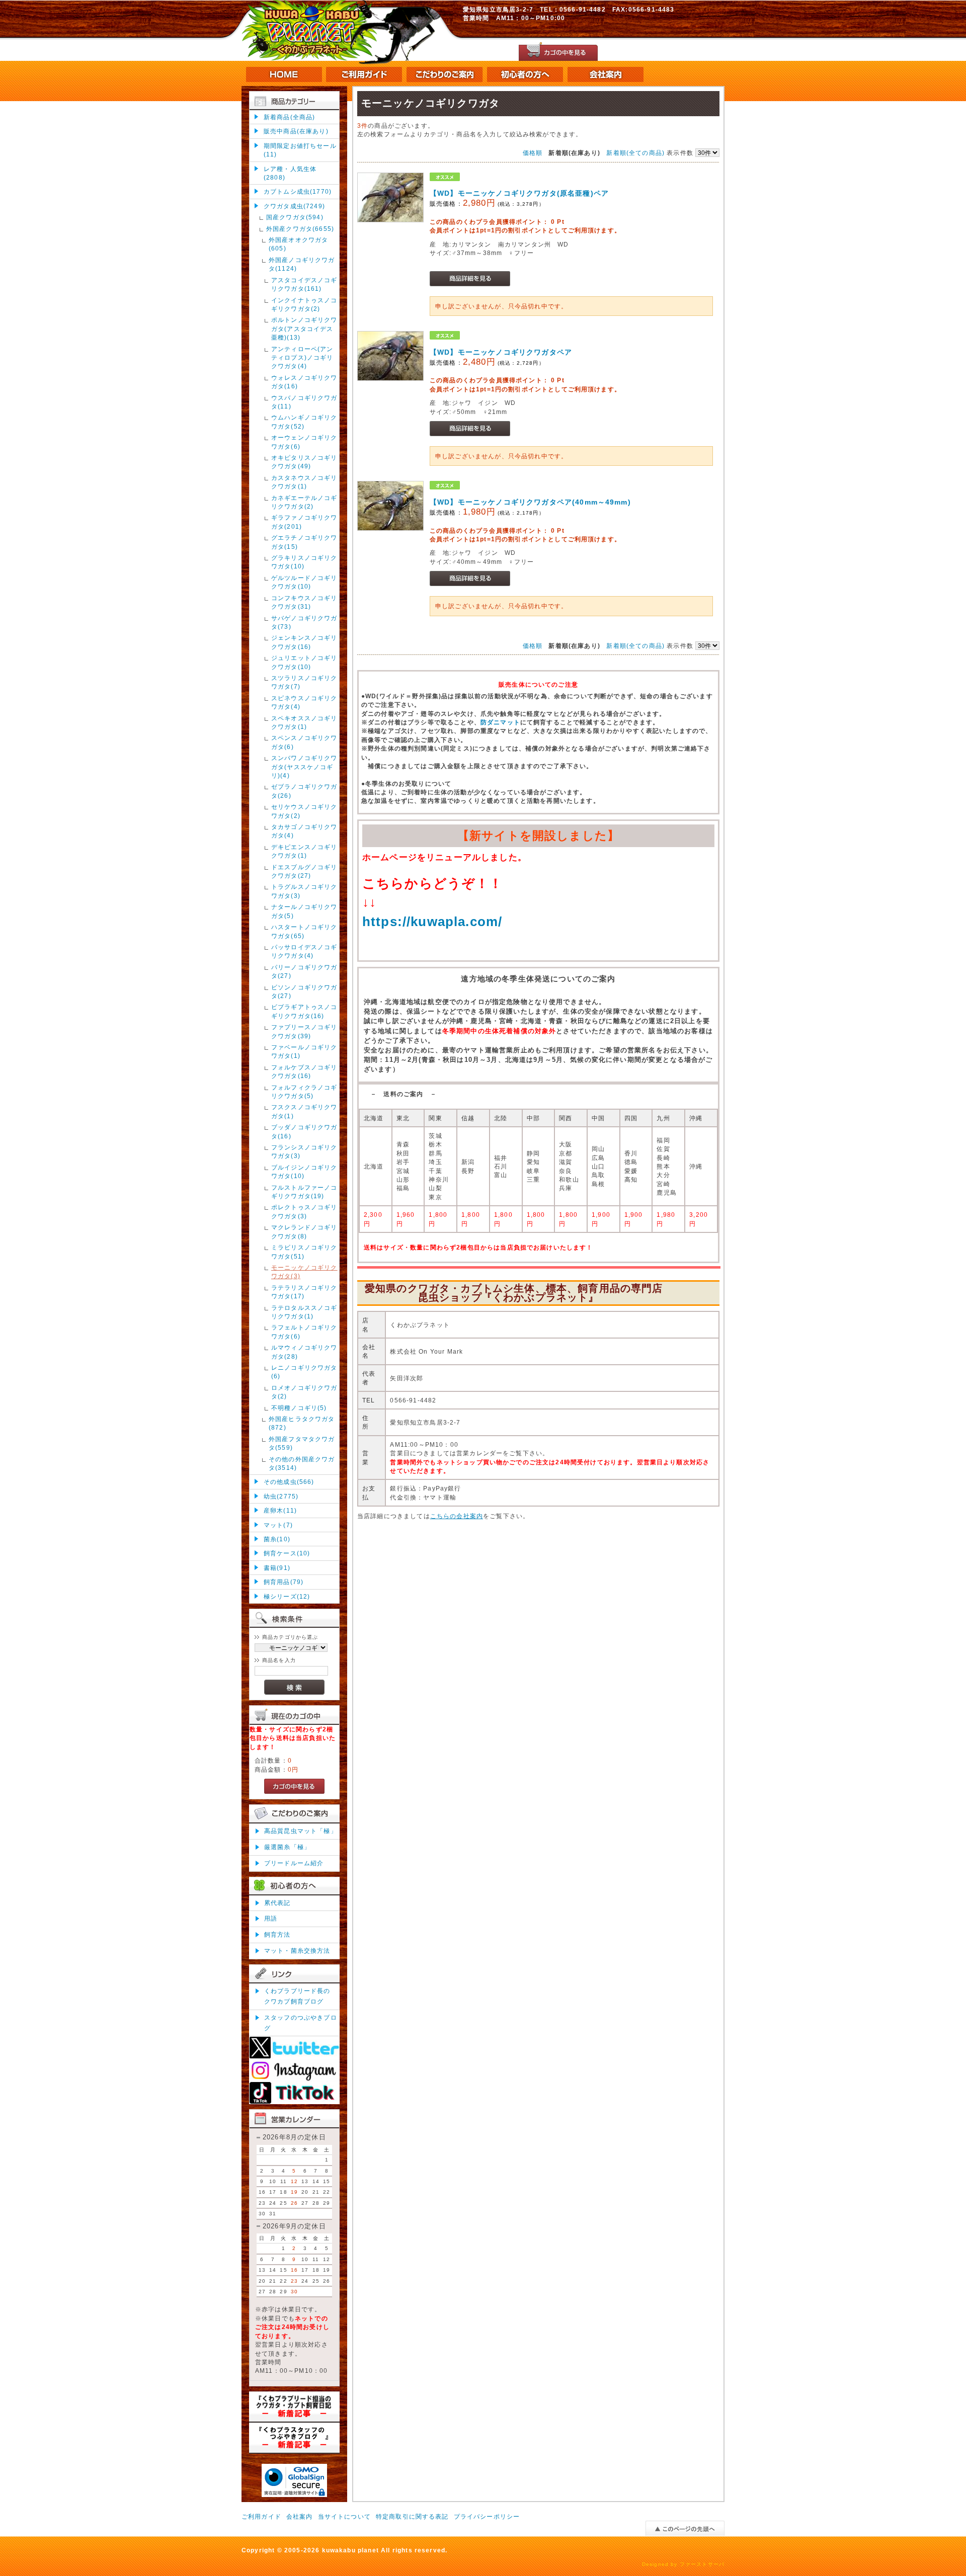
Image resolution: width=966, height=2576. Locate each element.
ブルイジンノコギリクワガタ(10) (304, 1172)
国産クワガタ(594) (295, 217)
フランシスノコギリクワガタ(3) (304, 1151)
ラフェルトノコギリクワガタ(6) (304, 1332)
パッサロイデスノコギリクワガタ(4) (304, 951)
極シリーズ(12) (287, 1596)
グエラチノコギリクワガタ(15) (304, 542)
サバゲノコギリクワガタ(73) (304, 622)
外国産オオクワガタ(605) (298, 244)
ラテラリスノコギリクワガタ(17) (304, 1292)
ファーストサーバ (702, 2564)
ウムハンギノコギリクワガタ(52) (304, 422)
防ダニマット (500, 722)
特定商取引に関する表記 (412, 2516)
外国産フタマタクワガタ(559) (302, 1443)
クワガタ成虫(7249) (294, 206)
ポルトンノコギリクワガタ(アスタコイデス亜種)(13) (304, 328)
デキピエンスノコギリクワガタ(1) (304, 851)
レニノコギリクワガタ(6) (304, 1372)
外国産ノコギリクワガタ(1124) (302, 264)
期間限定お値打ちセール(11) (300, 150)
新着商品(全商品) (289, 117)
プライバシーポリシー (487, 2516)
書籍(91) (277, 1568)
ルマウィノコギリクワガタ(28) (304, 1352)
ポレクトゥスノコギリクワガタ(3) (304, 1211)
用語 (271, 1918)
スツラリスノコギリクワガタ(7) (304, 682)
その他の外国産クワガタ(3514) (302, 1463)
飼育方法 (277, 1934)
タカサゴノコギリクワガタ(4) (304, 831)
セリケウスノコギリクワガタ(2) (304, 811)
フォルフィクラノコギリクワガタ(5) (304, 1092)
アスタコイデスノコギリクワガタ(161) (304, 284)
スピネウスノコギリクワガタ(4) (304, 702)
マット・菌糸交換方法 (297, 1950)
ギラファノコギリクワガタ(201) (304, 522)
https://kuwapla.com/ (432, 922)
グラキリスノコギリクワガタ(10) (304, 562)
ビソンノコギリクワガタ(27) (304, 991)
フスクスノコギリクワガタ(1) (304, 1111)
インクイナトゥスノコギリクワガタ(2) (304, 304)
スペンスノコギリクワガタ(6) (304, 742)
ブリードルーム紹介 (294, 1863)
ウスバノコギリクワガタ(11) (304, 402)
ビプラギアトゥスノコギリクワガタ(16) (304, 1011)
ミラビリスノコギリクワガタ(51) (304, 1252)
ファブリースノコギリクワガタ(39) (304, 1031)
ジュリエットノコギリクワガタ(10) (304, 662)
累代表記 (277, 1903)
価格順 (533, 153)
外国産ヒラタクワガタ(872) (302, 1423)
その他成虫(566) (289, 1482)
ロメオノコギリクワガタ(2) (304, 1392)
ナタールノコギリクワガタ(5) (304, 911)
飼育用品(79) (284, 1582)
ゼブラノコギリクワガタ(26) (304, 791)
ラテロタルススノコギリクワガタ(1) (304, 1312)
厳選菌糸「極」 (287, 1847)
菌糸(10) (277, 1539)
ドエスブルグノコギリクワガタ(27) (304, 871)
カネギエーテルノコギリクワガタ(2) (304, 502)
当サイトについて (344, 2516)
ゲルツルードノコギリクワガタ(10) (304, 582)
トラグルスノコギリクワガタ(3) (304, 891)
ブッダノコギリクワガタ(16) (304, 1131)
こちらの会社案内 (457, 1516)
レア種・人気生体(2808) (290, 173)
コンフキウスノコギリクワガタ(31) (304, 602)
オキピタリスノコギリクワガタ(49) (304, 462)
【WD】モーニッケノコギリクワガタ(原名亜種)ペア (519, 193)
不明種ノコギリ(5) (299, 1408)
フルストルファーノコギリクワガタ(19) (304, 1192)
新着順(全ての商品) (635, 153)
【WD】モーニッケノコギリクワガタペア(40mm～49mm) (530, 502)
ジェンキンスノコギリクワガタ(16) (304, 642)
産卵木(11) (280, 1510)
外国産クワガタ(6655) (300, 229)
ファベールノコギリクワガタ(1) (304, 1051)
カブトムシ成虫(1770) (298, 191)
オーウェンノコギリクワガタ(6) (304, 442)
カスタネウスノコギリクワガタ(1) (304, 482)
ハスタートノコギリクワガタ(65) (304, 931)
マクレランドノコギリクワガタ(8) (304, 1231)
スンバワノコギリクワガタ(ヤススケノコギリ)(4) (304, 767)
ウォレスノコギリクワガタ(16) (304, 382)
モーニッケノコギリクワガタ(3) (304, 1272)
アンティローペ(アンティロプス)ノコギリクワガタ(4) (302, 358)
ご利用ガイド (261, 2516)
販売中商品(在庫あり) (296, 131)
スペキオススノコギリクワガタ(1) (304, 722)
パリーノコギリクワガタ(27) (304, 971)
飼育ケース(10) (287, 1553)
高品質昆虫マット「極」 (301, 1831)
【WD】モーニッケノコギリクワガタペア (501, 352)
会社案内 (300, 2516)
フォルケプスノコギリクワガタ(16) (304, 1071)
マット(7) (278, 1525)
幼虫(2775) (281, 1496)
